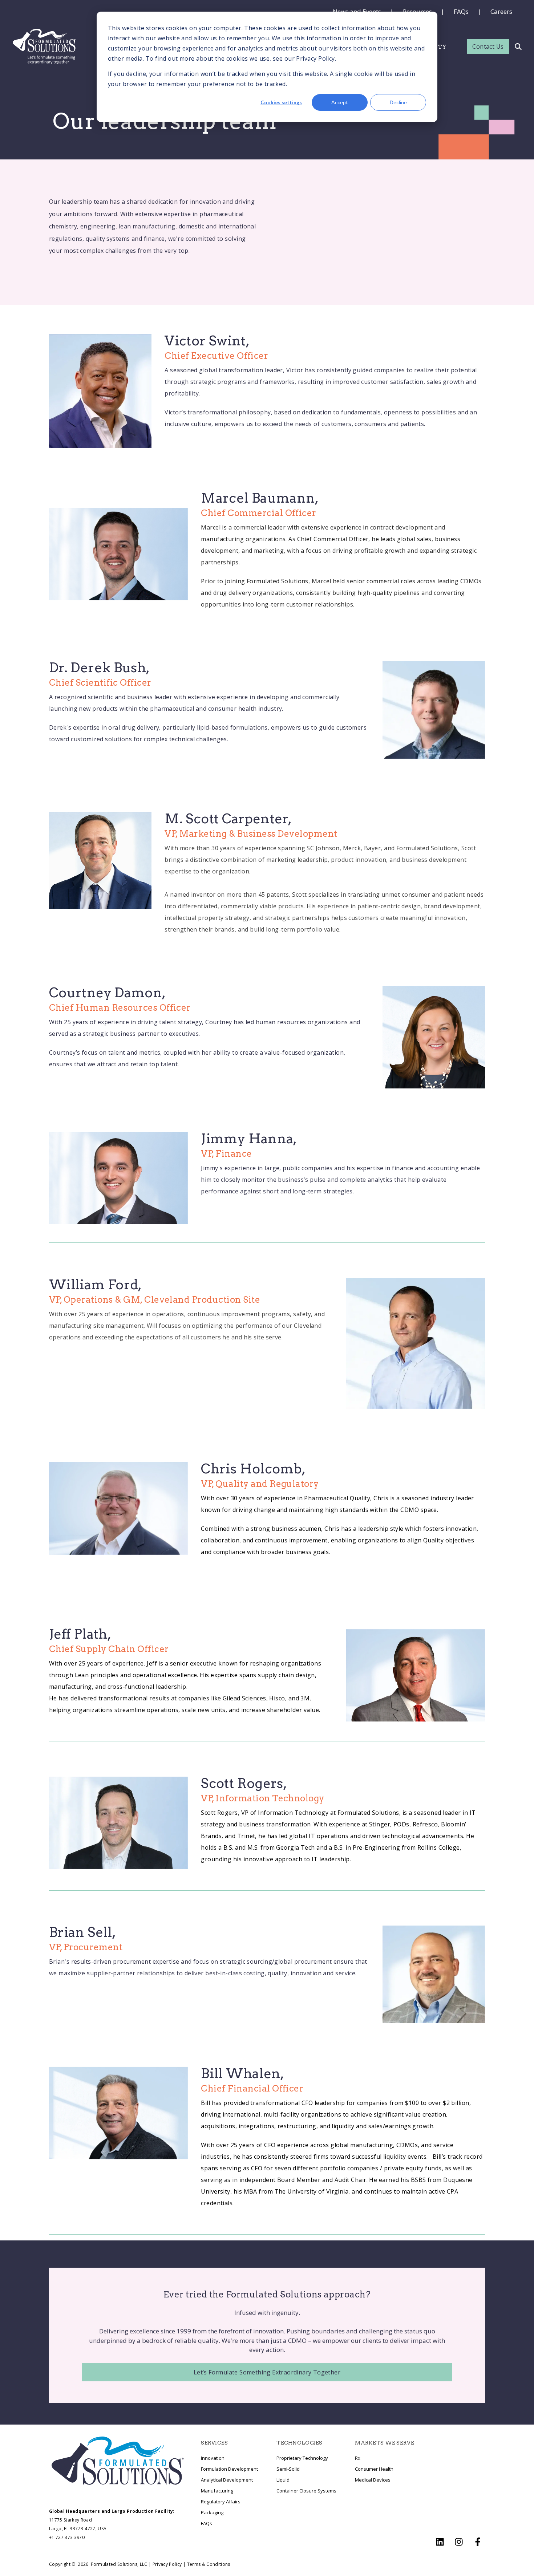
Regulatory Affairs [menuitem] (221, 2502)
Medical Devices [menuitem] (373, 2480)
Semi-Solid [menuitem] (288, 2469)
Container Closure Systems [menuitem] (306, 2491)
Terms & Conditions (209, 2564)
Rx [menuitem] (358, 2458)
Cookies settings (281, 102)
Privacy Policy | (169, 2564)
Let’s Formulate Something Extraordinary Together (267, 2372)
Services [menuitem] (214, 2443)
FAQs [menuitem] (461, 11)
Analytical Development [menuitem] (227, 2480)
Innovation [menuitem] (213, 2458)
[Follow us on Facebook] (478, 2542)
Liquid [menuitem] (283, 2480)
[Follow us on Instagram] (459, 2542)
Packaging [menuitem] (212, 2512)
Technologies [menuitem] (299, 2443)
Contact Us (488, 46)
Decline (398, 102)
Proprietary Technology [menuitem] (302, 2458)
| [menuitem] (443, 11)
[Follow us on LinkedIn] (440, 2542)
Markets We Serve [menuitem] (384, 2443)
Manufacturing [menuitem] (217, 2491)
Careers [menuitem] (501, 11)
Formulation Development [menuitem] (229, 2469)
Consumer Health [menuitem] (374, 2469)
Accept (340, 102)
